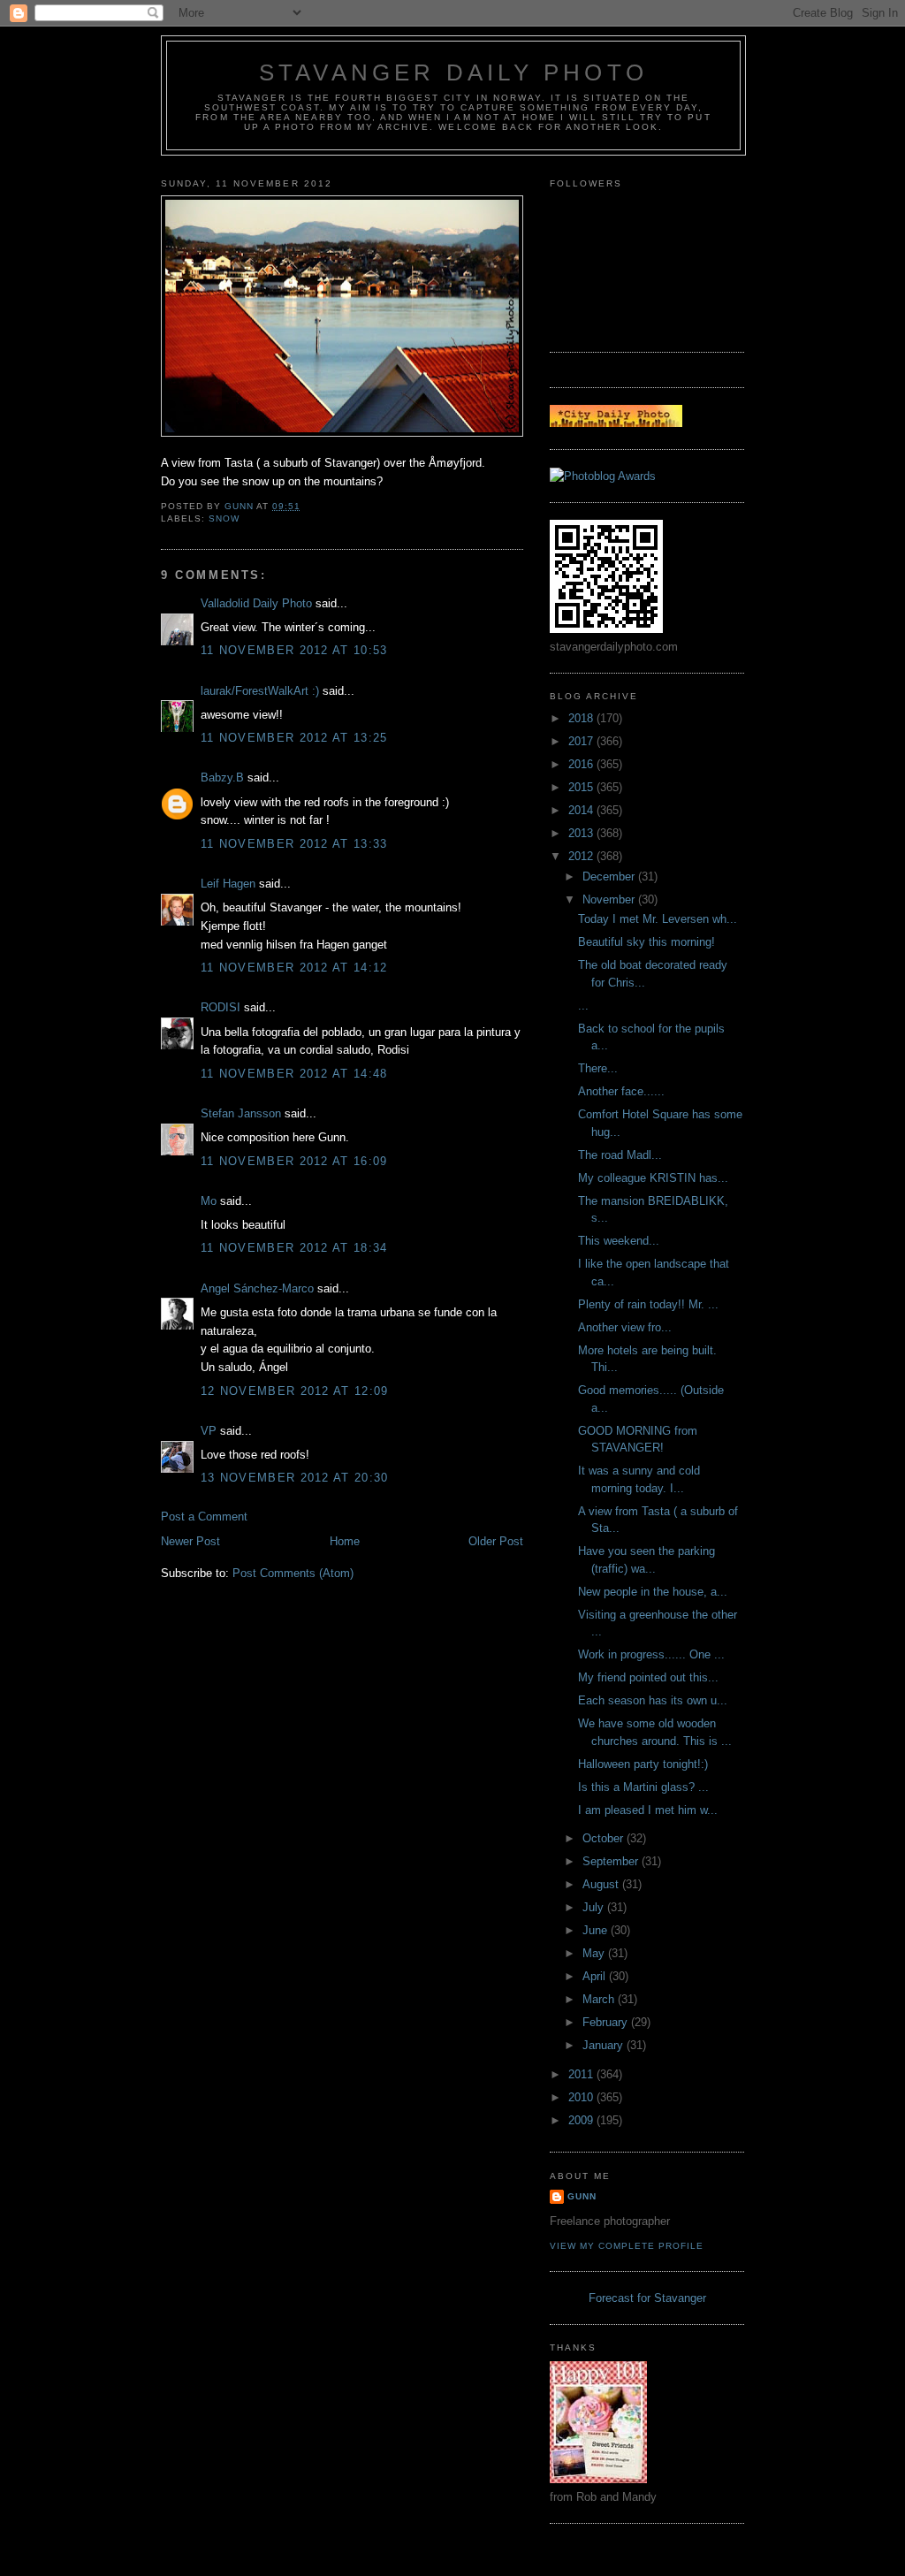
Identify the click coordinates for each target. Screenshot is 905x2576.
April (596, 1976)
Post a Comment (204, 1517)
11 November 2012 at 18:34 (294, 1248)
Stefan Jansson (241, 1113)
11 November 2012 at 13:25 (294, 738)
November (610, 899)
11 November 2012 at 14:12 (294, 968)
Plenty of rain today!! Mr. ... (648, 1304)
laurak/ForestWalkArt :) (260, 691)
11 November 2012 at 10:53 (294, 650)
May (595, 1953)
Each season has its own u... (653, 1700)
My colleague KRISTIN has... (653, 1178)
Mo (209, 1201)
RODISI (221, 1007)
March (600, 1999)
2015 (582, 787)
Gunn (582, 2196)
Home (345, 1541)
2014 (582, 810)
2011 (582, 2074)
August (602, 1884)
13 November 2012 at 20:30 (295, 1478)
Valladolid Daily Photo (256, 603)
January (605, 2045)
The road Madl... (620, 1155)
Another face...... (621, 1091)
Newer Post (190, 1541)
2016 (582, 764)
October (605, 1838)
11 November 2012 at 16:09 (294, 1161)
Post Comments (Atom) (293, 1573)
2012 (582, 856)
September (612, 1861)
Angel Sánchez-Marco (257, 1288)
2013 (582, 833)
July (595, 1907)
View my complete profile (627, 2246)
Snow (224, 518)
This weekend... (619, 1241)
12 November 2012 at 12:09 (295, 1391)
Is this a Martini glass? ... (643, 1787)
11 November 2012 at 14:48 (294, 1074)
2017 (582, 741)
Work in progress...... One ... (651, 1654)
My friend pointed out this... (648, 1677)
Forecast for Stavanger (647, 2298)
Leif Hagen (228, 884)
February (607, 2022)
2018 (582, 718)
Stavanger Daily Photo (453, 72)
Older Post (496, 1541)
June (597, 1930)
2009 (582, 2120)
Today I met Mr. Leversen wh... (658, 919)
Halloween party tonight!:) (643, 1764)
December (610, 876)
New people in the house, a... (653, 1592)
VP (209, 1431)
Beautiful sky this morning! (646, 942)
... (583, 1006)
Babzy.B (222, 777)
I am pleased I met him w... (648, 1810)
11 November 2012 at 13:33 (294, 844)
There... (598, 1068)
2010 (582, 2097)
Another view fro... (625, 1327)
